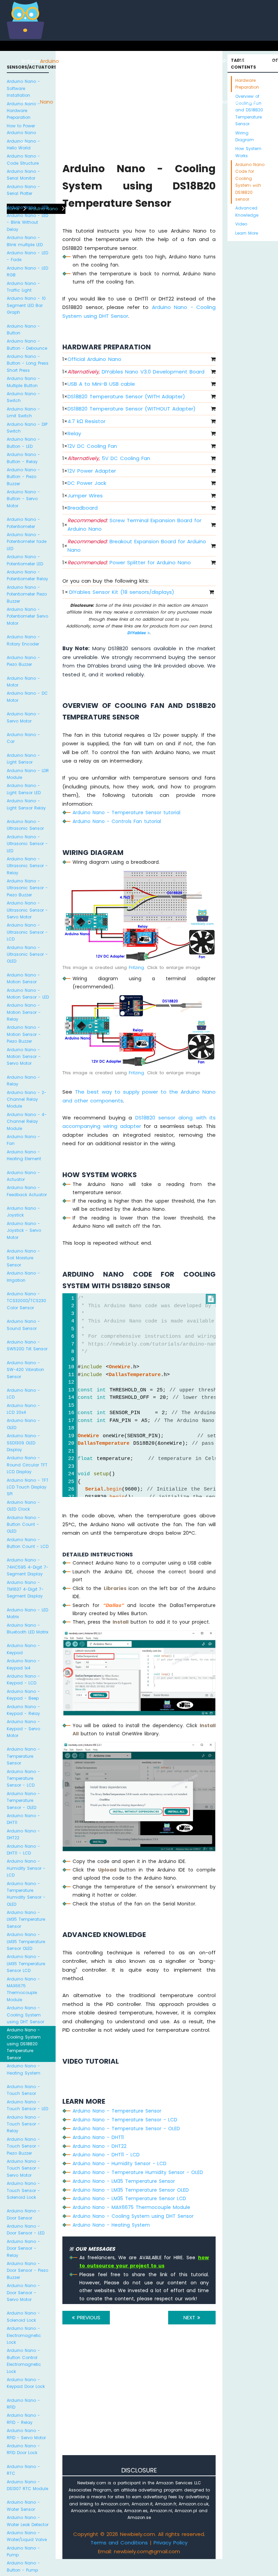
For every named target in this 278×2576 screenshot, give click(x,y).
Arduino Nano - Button (23, 330)
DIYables (137, 633)
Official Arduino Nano (94, 359)
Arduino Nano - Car (23, 738)
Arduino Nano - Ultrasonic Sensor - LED (27, 844)
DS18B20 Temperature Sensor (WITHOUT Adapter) (132, 409)
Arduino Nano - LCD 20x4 (23, 1409)
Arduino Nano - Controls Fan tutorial (117, 821)
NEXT (190, 2317)
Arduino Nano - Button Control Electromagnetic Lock (24, 2361)
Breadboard (83, 508)
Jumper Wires (85, 496)
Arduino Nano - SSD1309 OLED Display (23, 1443)
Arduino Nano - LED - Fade (27, 256)
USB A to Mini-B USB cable (101, 384)
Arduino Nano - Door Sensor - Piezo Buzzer (27, 2270)
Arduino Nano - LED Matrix (27, 1613)
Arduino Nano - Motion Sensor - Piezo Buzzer (24, 1034)
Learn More (247, 233)
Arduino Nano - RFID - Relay (23, 2419)
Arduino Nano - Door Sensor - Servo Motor (23, 2292)
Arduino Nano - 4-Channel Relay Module (27, 1121)
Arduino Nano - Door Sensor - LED (26, 2230)
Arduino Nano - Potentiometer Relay (27, 575)
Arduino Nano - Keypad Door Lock (26, 2383)
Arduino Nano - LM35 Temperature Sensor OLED (26, 1941)
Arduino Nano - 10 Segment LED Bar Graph (26, 305)
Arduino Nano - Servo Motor (23, 717)
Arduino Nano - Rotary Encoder (23, 640)
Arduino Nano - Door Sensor (23, 2214)
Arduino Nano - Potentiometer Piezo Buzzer (27, 594)
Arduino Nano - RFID (23, 2404)
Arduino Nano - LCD (23, 1394)
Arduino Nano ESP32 (89, 102)
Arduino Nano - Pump (23, 2551)
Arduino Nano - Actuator (23, 1176)
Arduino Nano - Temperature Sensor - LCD (23, 1778)
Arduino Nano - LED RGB (27, 271)
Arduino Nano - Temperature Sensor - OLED (23, 1801)
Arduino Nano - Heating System (24, 2069)
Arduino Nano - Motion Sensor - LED (28, 994)
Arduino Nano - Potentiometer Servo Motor (27, 616)
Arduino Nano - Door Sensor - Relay (23, 2248)
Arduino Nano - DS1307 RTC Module (27, 2485)
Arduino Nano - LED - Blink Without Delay (27, 222)
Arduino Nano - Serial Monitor (23, 175)
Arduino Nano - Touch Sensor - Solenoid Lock (23, 2190)
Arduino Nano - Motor (23, 682)
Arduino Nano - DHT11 (23, 1819)
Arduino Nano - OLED (23, 1424)
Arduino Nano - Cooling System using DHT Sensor (25, 2015)
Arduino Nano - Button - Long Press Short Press (28, 363)
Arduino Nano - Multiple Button (23, 382)
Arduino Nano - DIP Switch (27, 428)
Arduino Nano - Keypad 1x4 (23, 1664)
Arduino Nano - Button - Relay (23, 458)
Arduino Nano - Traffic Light (23, 287)
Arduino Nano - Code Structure (23, 159)
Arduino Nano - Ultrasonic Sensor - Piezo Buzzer (27, 888)
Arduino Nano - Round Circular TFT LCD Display (27, 1465)
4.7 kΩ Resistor (86, 421)
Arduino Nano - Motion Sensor (23, 978)
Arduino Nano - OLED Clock (23, 1506)
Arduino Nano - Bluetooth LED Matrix (28, 1629)
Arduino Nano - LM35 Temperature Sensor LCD (26, 1963)
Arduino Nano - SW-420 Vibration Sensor (25, 1370)
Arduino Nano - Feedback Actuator (27, 1191)
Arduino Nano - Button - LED (23, 443)
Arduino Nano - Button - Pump (23, 2566)
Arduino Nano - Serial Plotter (23, 190)
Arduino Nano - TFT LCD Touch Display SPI (28, 1487)
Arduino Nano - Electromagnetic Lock (24, 2335)
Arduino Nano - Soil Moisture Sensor (23, 1258)
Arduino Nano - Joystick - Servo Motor (24, 1230)
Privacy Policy (171, 2543)
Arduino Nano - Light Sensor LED (24, 789)
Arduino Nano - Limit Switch (23, 412)
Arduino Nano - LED (27, 207)
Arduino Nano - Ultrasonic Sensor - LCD (27, 932)
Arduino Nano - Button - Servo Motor (23, 499)
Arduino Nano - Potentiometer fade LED (27, 542)
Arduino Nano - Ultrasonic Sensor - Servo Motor (27, 910)
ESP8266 (69, 61)
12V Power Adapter (92, 471)
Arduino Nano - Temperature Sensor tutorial (126, 812)
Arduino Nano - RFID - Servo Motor (26, 2434)
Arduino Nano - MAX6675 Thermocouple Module (23, 1989)
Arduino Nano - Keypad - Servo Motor (23, 1729)
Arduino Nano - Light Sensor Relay (26, 804)
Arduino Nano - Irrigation (23, 1276)
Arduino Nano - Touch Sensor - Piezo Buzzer (23, 2146)
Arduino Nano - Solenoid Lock (23, 2316)
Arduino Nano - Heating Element (24, 1155)
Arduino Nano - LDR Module (28, 774)
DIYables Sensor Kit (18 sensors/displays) (122, 592)
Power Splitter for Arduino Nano (129, 562)
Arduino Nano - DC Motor (27, 697)
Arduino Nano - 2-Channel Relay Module (27, 1099)
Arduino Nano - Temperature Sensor (23, 1756)
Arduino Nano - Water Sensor (23, 2506)
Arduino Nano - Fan (23, 1140)
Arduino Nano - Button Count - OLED (23, 1524)
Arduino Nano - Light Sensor (23, 759)
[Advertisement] (139, 2399)
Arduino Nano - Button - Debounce (27, 344)
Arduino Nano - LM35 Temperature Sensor (26, 1919)
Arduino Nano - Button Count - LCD (28, 1543)
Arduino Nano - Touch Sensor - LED (27, 2105)
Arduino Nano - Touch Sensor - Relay (23, 2124)
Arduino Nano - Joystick (23, 1212)
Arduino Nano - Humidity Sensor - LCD (26, 1868)
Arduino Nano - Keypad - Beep (23, 1695)
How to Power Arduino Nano (21, 129)
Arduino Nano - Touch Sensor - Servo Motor (23, 2168)
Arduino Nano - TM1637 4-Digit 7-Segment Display (25, 1589)
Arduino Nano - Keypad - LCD (23, 1679)
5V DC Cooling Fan (109, 458)
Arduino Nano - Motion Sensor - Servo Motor (24, 1057)
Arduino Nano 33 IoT (108, 102)
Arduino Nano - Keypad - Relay (23, 1710)
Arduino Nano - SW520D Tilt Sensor (27, 1345)
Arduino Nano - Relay (23, 1081)
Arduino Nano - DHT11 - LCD (23, 1850)
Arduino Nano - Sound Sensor (23, 1325)
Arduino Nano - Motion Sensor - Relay (24, 1012)
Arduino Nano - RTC (23, 2470)
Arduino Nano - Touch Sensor (23, 2090)
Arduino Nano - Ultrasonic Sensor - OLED (27, 954)
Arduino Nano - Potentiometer (23, 523)
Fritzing (136, 967)
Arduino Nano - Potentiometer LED (25, 560)
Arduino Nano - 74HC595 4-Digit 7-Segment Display (28, 1567)
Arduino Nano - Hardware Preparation (23, 111)
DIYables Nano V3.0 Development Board (136, 372)
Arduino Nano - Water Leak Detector (28, 2521)
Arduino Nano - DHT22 (23, 1834)
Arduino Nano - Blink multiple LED (25, 241)
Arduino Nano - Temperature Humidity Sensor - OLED (26, 1894)
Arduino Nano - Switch (23, 397)
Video (241, 224)
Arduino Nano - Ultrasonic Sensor (25, 825)
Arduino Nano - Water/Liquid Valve (27, 2536)
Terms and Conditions (119, 2543)
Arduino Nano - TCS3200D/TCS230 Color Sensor (26, 1301)
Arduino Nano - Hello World (23, 144)
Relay (74, 433)
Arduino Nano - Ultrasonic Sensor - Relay (27, 866)
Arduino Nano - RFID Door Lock (23, 2449)
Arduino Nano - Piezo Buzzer (23, 661)
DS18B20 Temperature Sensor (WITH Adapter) (126, 396)
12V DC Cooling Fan (92, 446)
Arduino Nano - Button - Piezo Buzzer (23, 477)
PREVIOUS (88, 2317)
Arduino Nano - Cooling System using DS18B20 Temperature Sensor (24, 2044)
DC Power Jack (87, 483)
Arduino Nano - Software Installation (23, 88)
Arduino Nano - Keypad (23, 1649)
